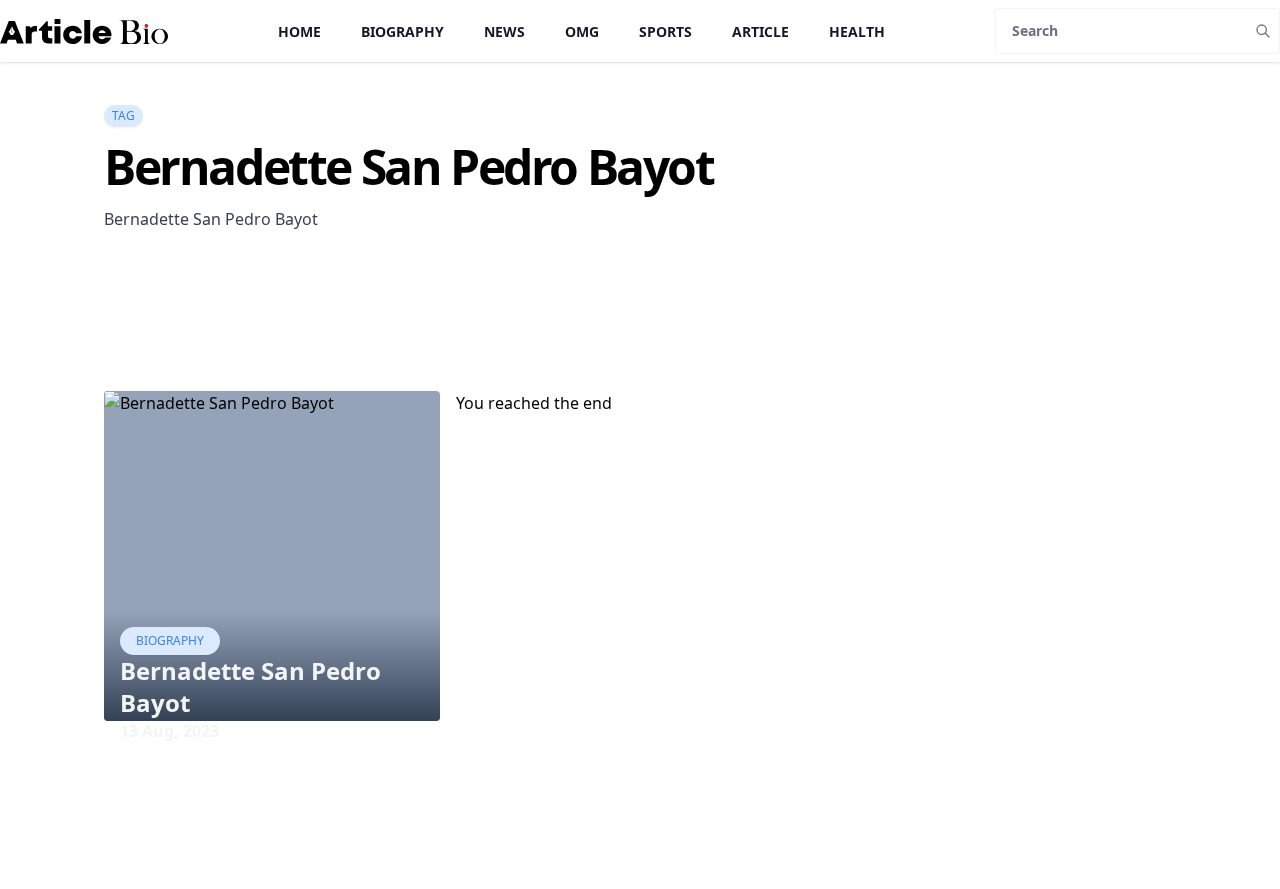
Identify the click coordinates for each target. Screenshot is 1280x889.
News (504, 31)
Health (857, 31)
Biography (402, 31)
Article (760, 31)
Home (299, 31)
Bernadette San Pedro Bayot (250, 686)
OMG (582, 31)
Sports (665, 31)
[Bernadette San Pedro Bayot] (272, 556)
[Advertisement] (468, 340)
